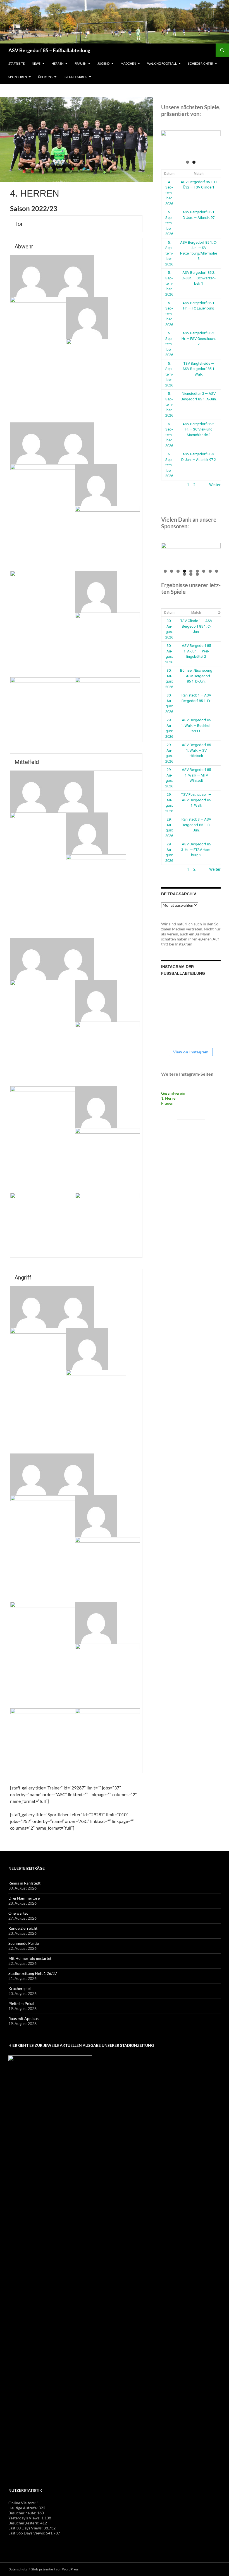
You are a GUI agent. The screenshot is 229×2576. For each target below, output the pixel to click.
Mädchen (128, 63)
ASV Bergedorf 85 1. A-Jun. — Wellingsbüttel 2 (196, 651)
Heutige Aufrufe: (23, 2508)
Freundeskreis (75, 77)
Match (199, 174)
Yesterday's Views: (25, 2518)
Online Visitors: (22, 2503)
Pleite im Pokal (21, 2003)
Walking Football (162, 63)
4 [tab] (184, 571)
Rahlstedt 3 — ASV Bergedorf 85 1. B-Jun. (196, 825)
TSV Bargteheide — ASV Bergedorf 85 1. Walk (199, 369)
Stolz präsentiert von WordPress (55, 2569)
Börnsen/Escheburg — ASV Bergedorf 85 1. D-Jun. (196, 676)
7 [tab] (204, 571)
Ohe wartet (18, 1913)
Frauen (80, 63)
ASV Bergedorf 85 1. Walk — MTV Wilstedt (196, 775)
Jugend (103, 63)
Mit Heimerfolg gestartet (30, 1958)
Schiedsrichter (201, 63)
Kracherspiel (20, 1988)
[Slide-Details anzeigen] (191, 143)
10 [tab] (185, 574)
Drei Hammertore (24, 1898)
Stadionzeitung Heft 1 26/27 (33, 1973)
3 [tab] (178, 571)
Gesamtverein (173, 1093)
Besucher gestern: (24, 2523)
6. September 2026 (169, 435)
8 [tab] (210, 571)
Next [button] (214, 142)
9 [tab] (217, 571)
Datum (169, 174)
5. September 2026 (169, 223)
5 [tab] (191, 571)
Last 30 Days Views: (26, 2528)
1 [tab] (188, 162)
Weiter (215, 485)
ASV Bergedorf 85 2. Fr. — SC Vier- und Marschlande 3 (199, 429)
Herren (58, 63)
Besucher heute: (23, 2513)
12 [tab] (197, 574)
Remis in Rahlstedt (24, 1883)
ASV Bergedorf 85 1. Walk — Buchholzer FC (196, 725)
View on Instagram (191, 1052)
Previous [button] (168, 142)
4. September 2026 (169, 193)
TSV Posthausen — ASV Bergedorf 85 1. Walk (196, 800)
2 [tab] (194, 162)
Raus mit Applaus (23, 2019)
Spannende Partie (24, 1943)
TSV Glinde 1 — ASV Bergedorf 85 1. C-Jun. (196, 626)
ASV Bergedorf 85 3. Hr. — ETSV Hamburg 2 (196, 850)
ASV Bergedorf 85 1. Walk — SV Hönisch (196, 750)
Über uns (45, 77)
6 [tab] (197, 571)
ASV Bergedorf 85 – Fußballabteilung (49, 50)
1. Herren (169, 1098)
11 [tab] (191, 574)
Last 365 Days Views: (27, 2533)
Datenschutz (18, 2569)
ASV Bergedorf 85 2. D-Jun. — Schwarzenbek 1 (199, 278)
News (36, 63)
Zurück (167, 485)
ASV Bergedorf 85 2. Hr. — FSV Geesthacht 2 (199, 338)
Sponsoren (18, 77)
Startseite (16, 63)
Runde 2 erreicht (23, 1928)
